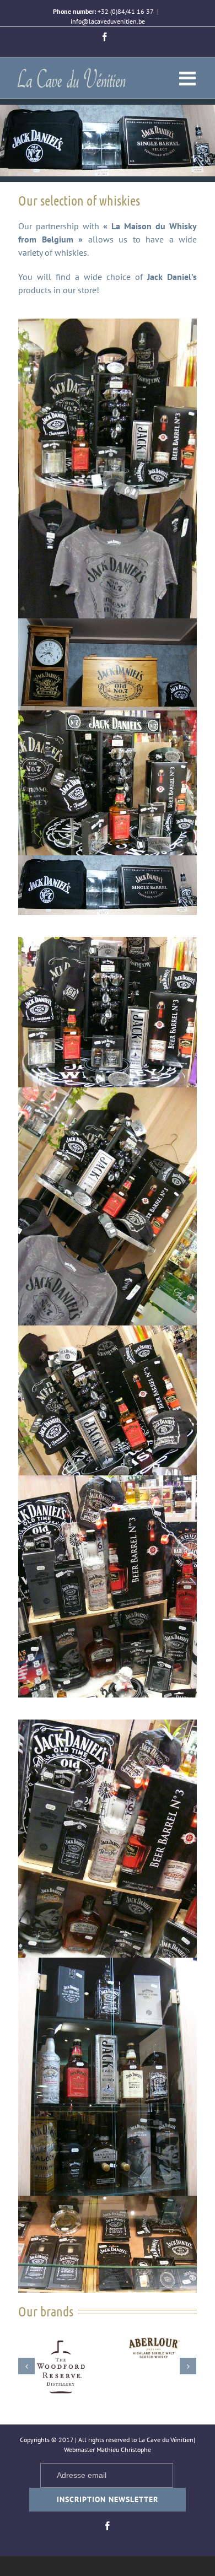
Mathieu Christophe (124, 2450)
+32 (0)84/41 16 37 (126, 11)
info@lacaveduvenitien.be (108, 21)
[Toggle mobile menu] (189, 78)
